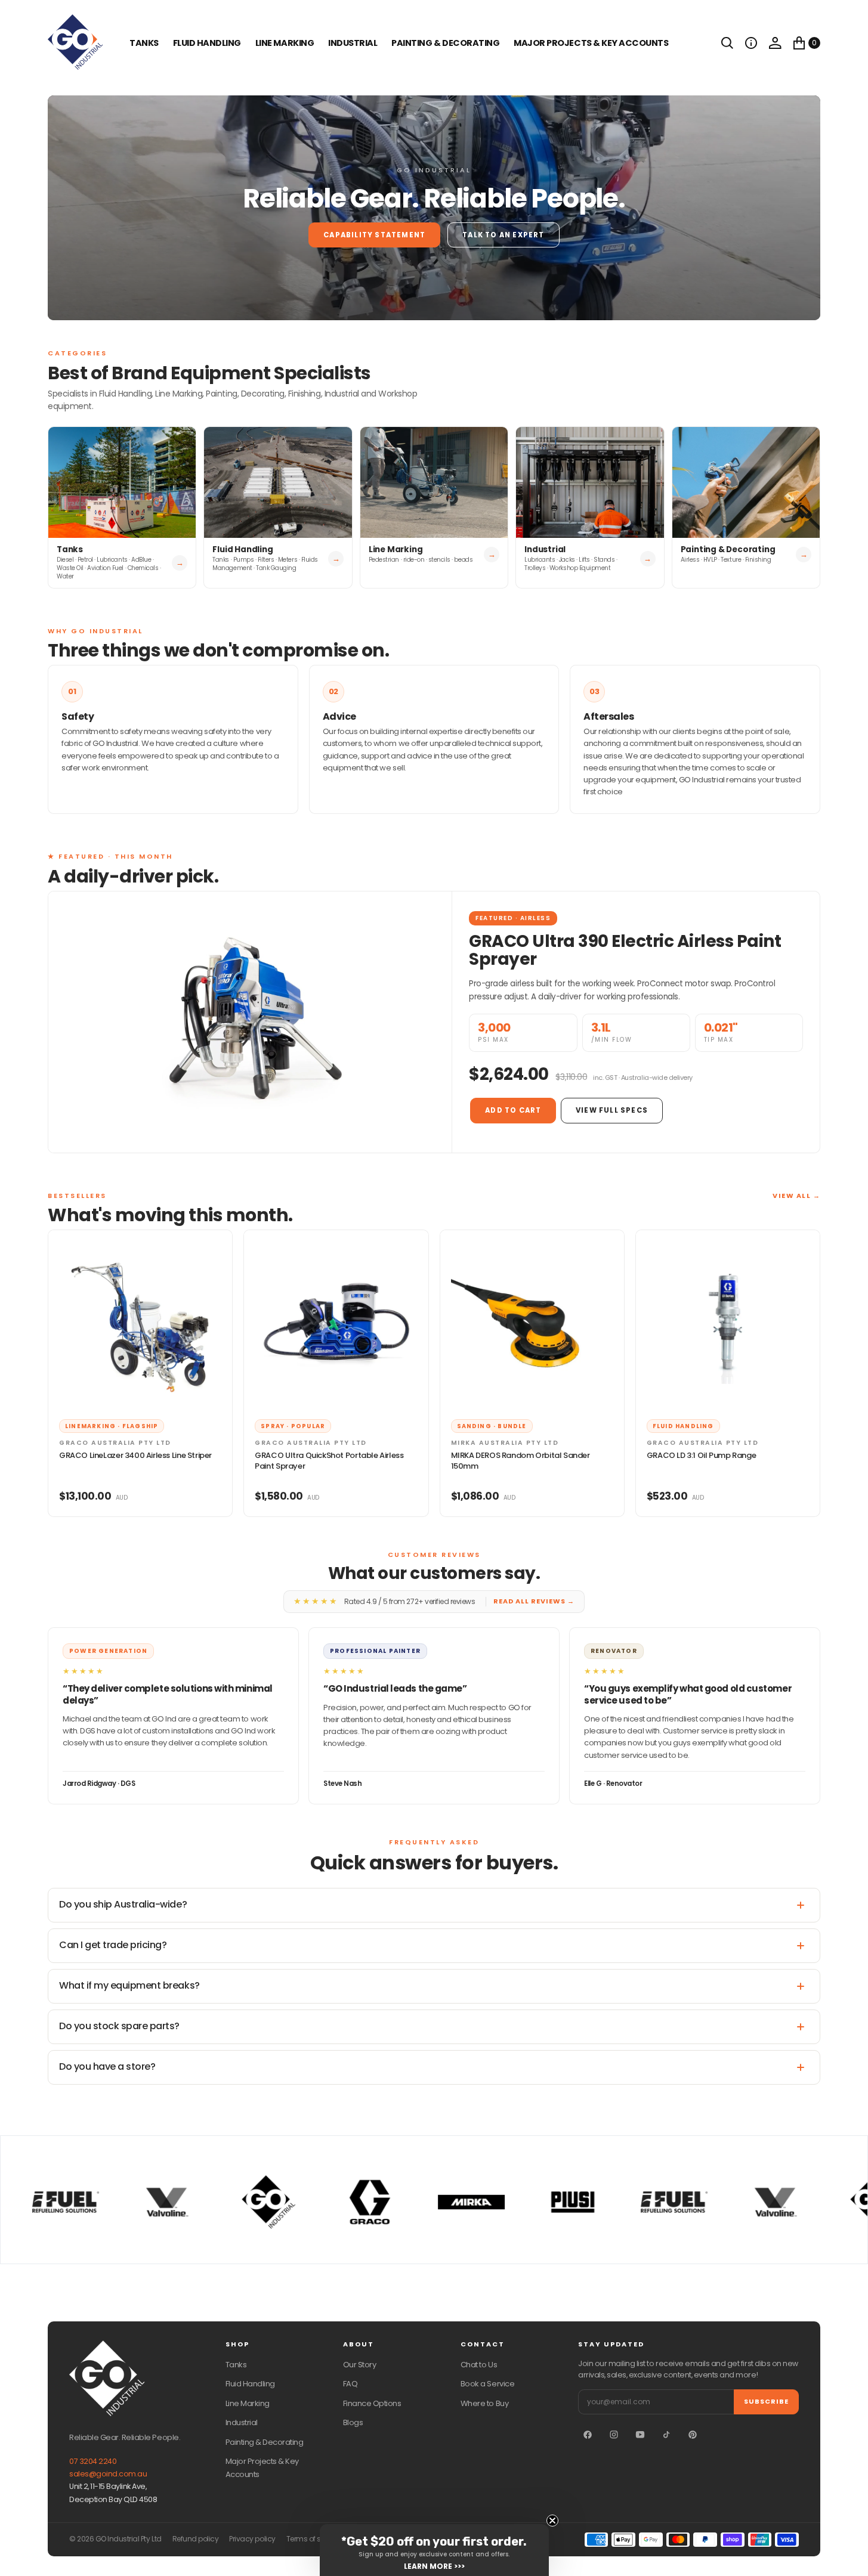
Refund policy (196, 2539)
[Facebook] (588, 2435)
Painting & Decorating (445, 43)
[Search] (727, 43)
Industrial (353, 43)
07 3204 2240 (93, 2461)
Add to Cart (513, 1110)
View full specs (612, 1110)
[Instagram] (614, 2435)
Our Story (360, 2365)
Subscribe (766, 2401)
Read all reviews (534, 1601)
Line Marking (285, 43)
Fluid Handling (207, 43)
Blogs (353, 2422)
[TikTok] (666, 2435)
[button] (751, 43)
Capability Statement (374, 235)
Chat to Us (479, 2365)
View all (796, 1196)
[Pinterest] (693, 2435)
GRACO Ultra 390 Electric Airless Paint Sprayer (625, 950)
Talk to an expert (503, 235)
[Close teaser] (552, 2521)
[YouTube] (640, 2435)
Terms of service (313, 2539)
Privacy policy (252, 2539)
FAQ (350, 2384)
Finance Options (372, 2403)
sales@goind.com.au (108, 2474)
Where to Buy (484, 2403)
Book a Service (487, 2384)
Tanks (236, 2365)
